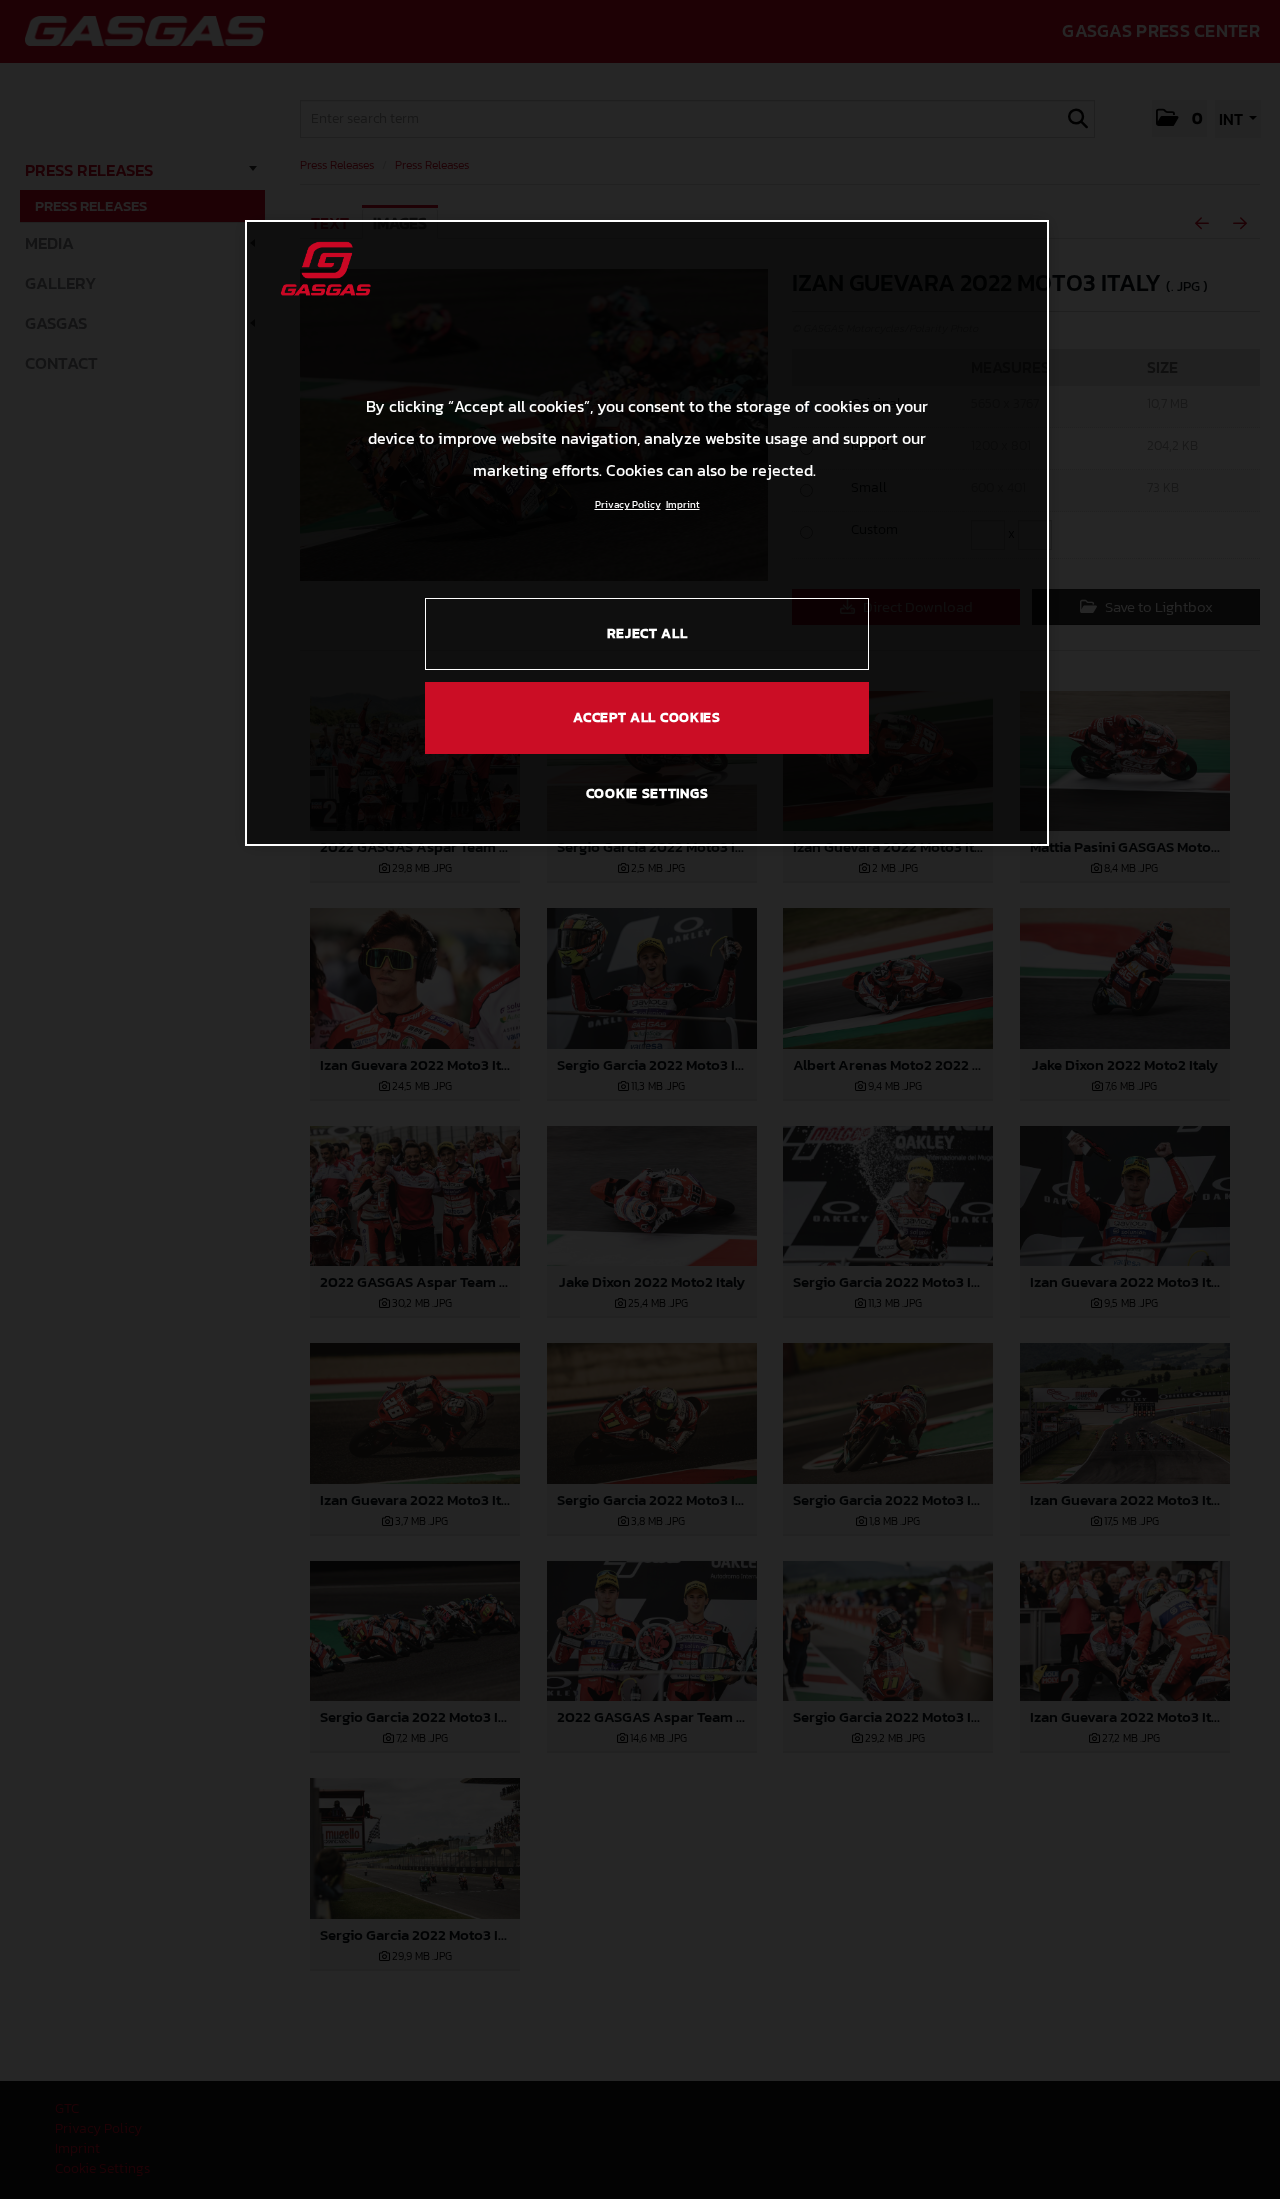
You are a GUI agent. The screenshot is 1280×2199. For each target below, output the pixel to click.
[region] (647, 533)
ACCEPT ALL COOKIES (647, 717)
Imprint (683, 504)
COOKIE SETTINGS (647, 793)
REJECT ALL (647, 633)
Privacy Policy (628, 504)
